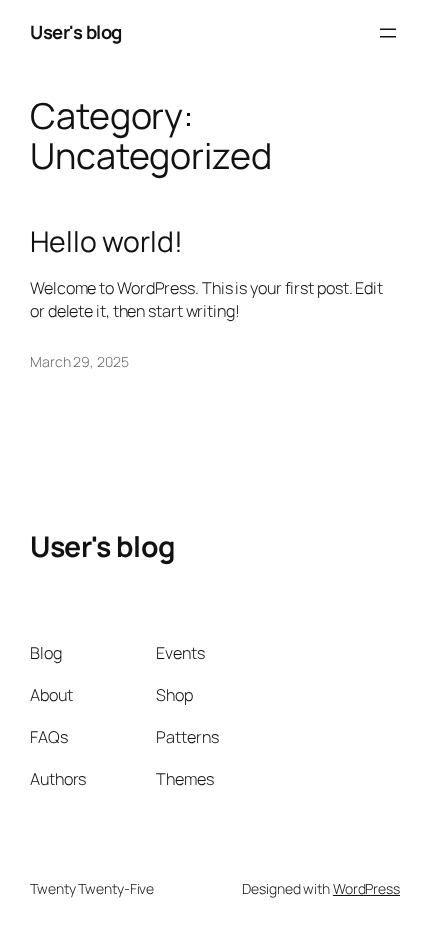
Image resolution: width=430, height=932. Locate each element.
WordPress (366, 888)
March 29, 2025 (79, 361)
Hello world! (106, 242)
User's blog (76, 32)
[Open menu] (388, 33)
